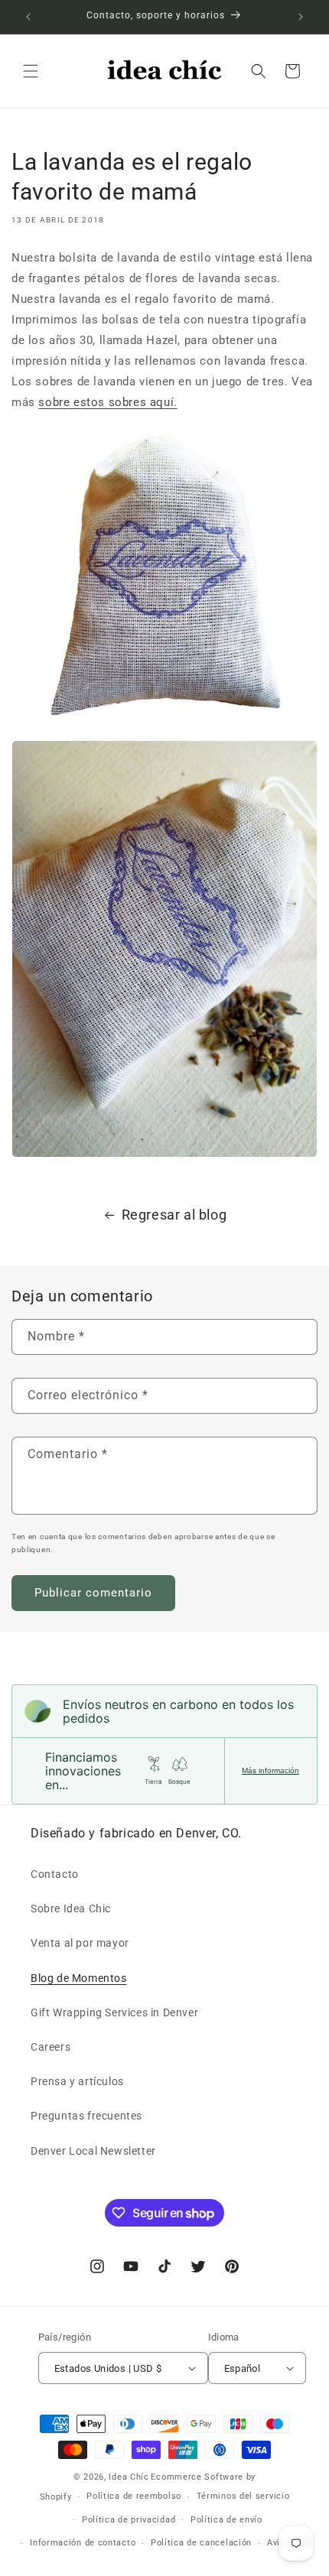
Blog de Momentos (79, 1978)
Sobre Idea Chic (71, 1908)
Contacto (55, 1874)
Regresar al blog (174, 1215)
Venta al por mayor (80, 1943)
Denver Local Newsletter (93, 2151)
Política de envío (226, 2520)
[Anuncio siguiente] (301, 17)
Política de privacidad (129, 2520)
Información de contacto (83, 2543)
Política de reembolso (134, 2496)
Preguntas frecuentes (86, 2116)
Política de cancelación (201, 2543)
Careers (50, 2047)
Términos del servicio (243, 2496)
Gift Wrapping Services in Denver (114, 2012)
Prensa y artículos (77, 2081)
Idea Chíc (129, 2477)
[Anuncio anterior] (28, 17)
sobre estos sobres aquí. (107, 402)
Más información (270, 1770)
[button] (31, 71)
